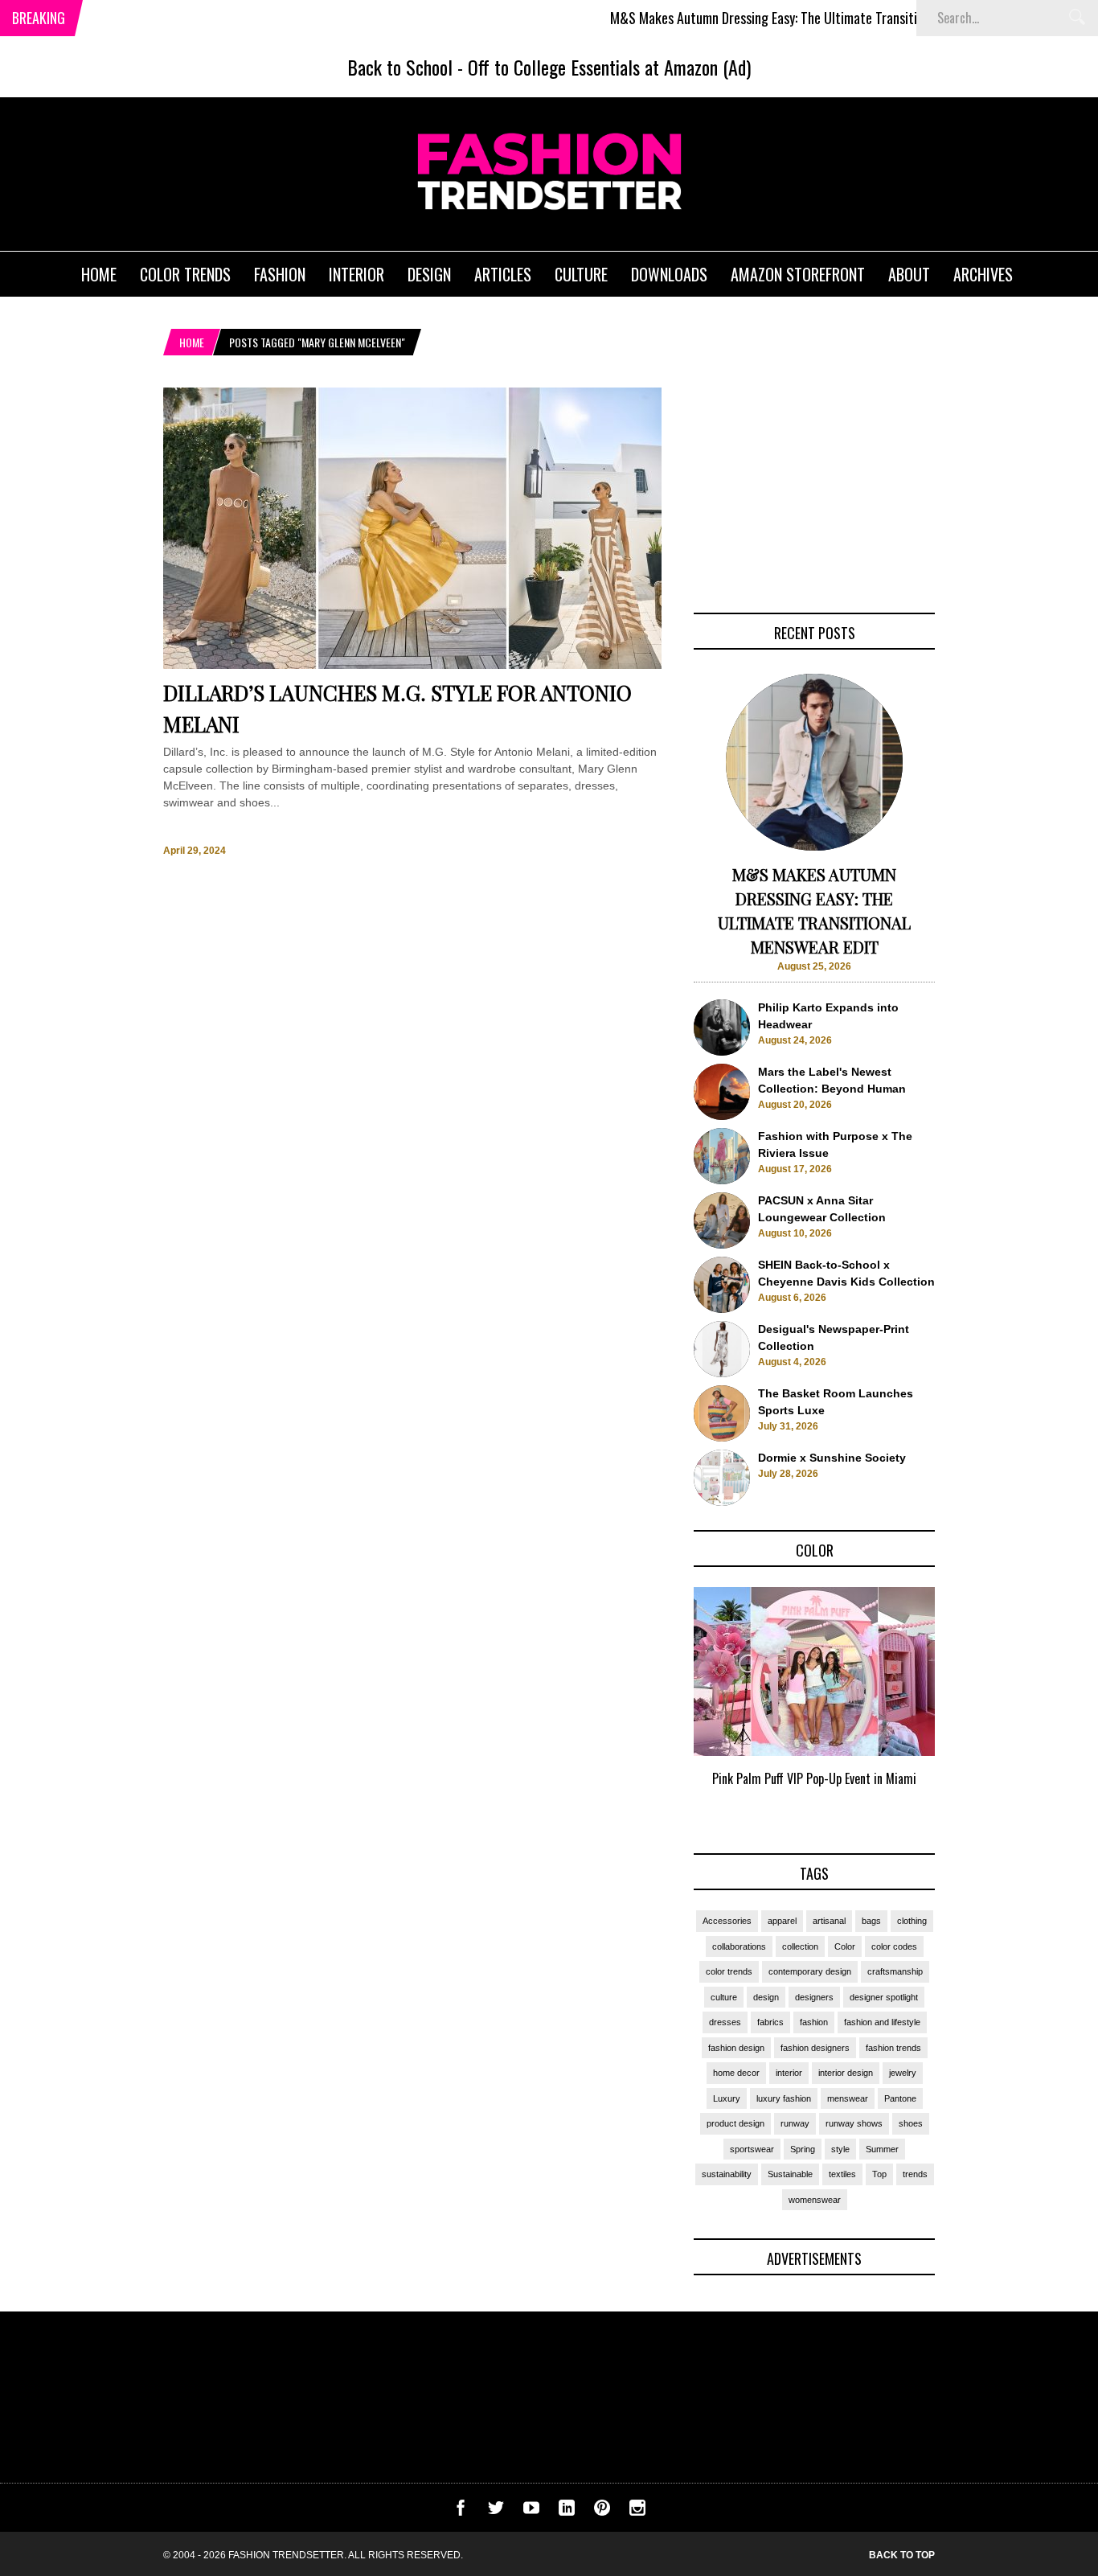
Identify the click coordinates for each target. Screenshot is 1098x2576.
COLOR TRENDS (185, 274)
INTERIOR (356, 274)
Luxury (727, 2098)
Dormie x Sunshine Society (832, 1458)
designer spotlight (884, 1997)
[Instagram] (637, 2512)
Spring (803, 2149)
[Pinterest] (602, 2512)
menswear (848, 2098)
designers (814, 1997)
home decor (736, 2073)
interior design (846, 2073)
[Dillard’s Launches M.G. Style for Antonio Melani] (412, 665)
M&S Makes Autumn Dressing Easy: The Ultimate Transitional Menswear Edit (769, 18)
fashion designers (815, 2048)
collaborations (739, 1946)
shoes (911, 2123)
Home (192, 342)
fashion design (736, 2048)
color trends (729, 1971)
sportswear (752, 2149)
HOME (99, 274)
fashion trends (893, 2048)
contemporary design (810, 1971)
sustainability (727, 2174)
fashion (814, 2022)
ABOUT (909, 274)
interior (789, 2073)
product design (735, 2123)
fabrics (770, 2022)
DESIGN (429, 274)
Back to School (400, 67)
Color (845, 1946)
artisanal (829, 1921)
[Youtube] (531, 2512)
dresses (725, 2022)
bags (871, 1921)
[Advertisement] (814, 488)
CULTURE (581, 274)
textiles (842, 2174)
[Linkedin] (567, 2512)
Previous (662, 1705)
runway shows (854, 2123)
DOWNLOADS (669, 274)
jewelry (903, 2073)
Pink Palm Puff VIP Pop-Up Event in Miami (814, 1778)
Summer (882, 2149)
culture (724, 1997)
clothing (912, 1921)
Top (879, 2174)
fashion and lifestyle (882, 2022)
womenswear (815, 2200)
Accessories (727, 1921)
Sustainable (790, 2174)
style (840, 2149)
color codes (894, 1946)
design (766, 1997)
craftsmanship (895, 1971)
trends (915, 2174)
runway (795, 2123)
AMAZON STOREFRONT (798, 274)
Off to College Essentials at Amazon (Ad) (609, 67)
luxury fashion (784, 2098)
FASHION (280, 274)
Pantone (900, 2098)
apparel (782, 1921)
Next (967, 1705)
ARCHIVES (983, 274)
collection (800, 1946)
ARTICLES (503, 274)
